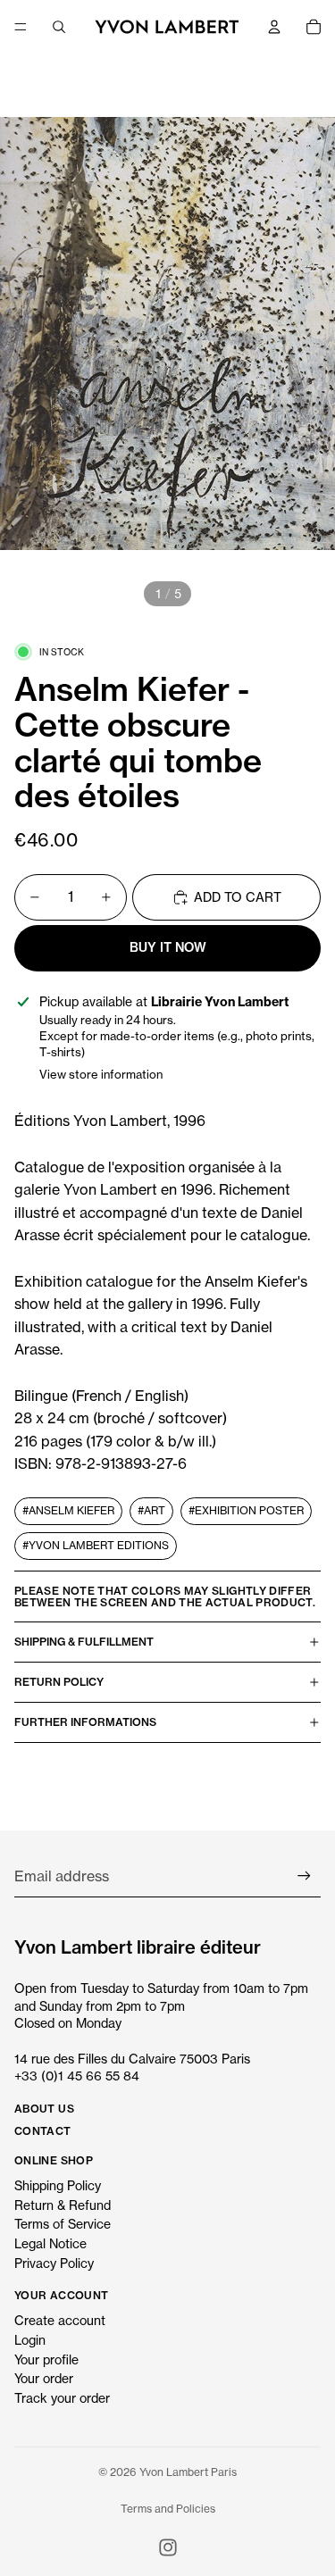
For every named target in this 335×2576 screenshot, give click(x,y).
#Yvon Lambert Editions (96, 1545)
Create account (60, 2320)
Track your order (62, 2398)
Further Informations (85, 1722)
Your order (44, 2378)
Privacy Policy (54, 2263)
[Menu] (21, 27)
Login (30, 2340)
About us (44, 2109)
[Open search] (59, 27)
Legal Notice (50, 2243)
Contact (43, 2131)
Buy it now (168, 947)
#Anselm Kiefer (68, 1510)
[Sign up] (304, 1876)
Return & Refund (63, 2205)
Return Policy (59, 1682)
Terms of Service (63, 2224)
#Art (151, 1510)
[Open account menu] (274, 27)
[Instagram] (168, 2547)
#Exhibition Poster (246, 1510)
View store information (101, 1074)
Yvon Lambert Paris (188, 2472)
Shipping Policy (58, 2185)
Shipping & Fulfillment (84, 1642)
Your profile (46, 2359)
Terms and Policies (168, 2509)
